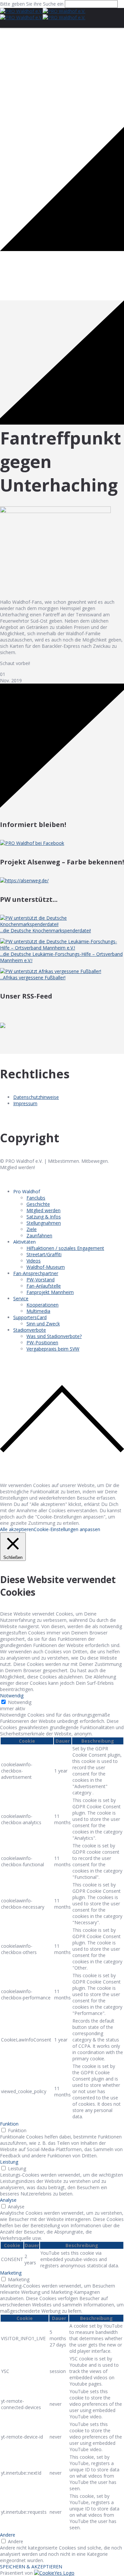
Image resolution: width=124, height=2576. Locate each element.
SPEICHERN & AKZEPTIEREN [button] (31, 2567)
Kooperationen (42, 1305)
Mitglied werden (43, 1210)
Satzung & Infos (44, 1217)
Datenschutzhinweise (36, 1097)
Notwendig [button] (12, 1696)
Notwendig (20, 1702)
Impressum (25, 1103)
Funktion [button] (9, 2124)
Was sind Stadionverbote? (54, 1336)
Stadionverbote (30, 1330)
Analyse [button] (8, 2200)
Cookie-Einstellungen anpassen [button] (67, 1529)
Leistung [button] (9, 2162)
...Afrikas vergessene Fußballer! (33, 978)
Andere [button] (8, 2535)
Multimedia (38, 1311)
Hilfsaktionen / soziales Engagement (65, 1248)
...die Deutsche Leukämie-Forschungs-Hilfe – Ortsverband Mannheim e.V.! (61, 957)
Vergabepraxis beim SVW (53, 1349)
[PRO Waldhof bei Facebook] (32, 843)
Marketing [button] (11, 2273)
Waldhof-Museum (46, 1267)
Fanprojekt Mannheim (50, 1292)
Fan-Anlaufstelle (44, 1286)
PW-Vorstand (41, 1280)
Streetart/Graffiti (44, 1254)
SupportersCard (30, 1317)
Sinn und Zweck (43, 1324)
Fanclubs (36, 1198)
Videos (34, 1261)
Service (21, 1298)
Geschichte (38, 1204)
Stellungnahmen (44, 1223)
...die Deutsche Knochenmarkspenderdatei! (45, 930)
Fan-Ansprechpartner (36, 1273)
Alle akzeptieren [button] (17, 1529)
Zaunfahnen (39, 1236)
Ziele (32, 1229)
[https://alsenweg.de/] (24, 880)
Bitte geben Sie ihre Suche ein (32, 4)
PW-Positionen (42, 1342)
